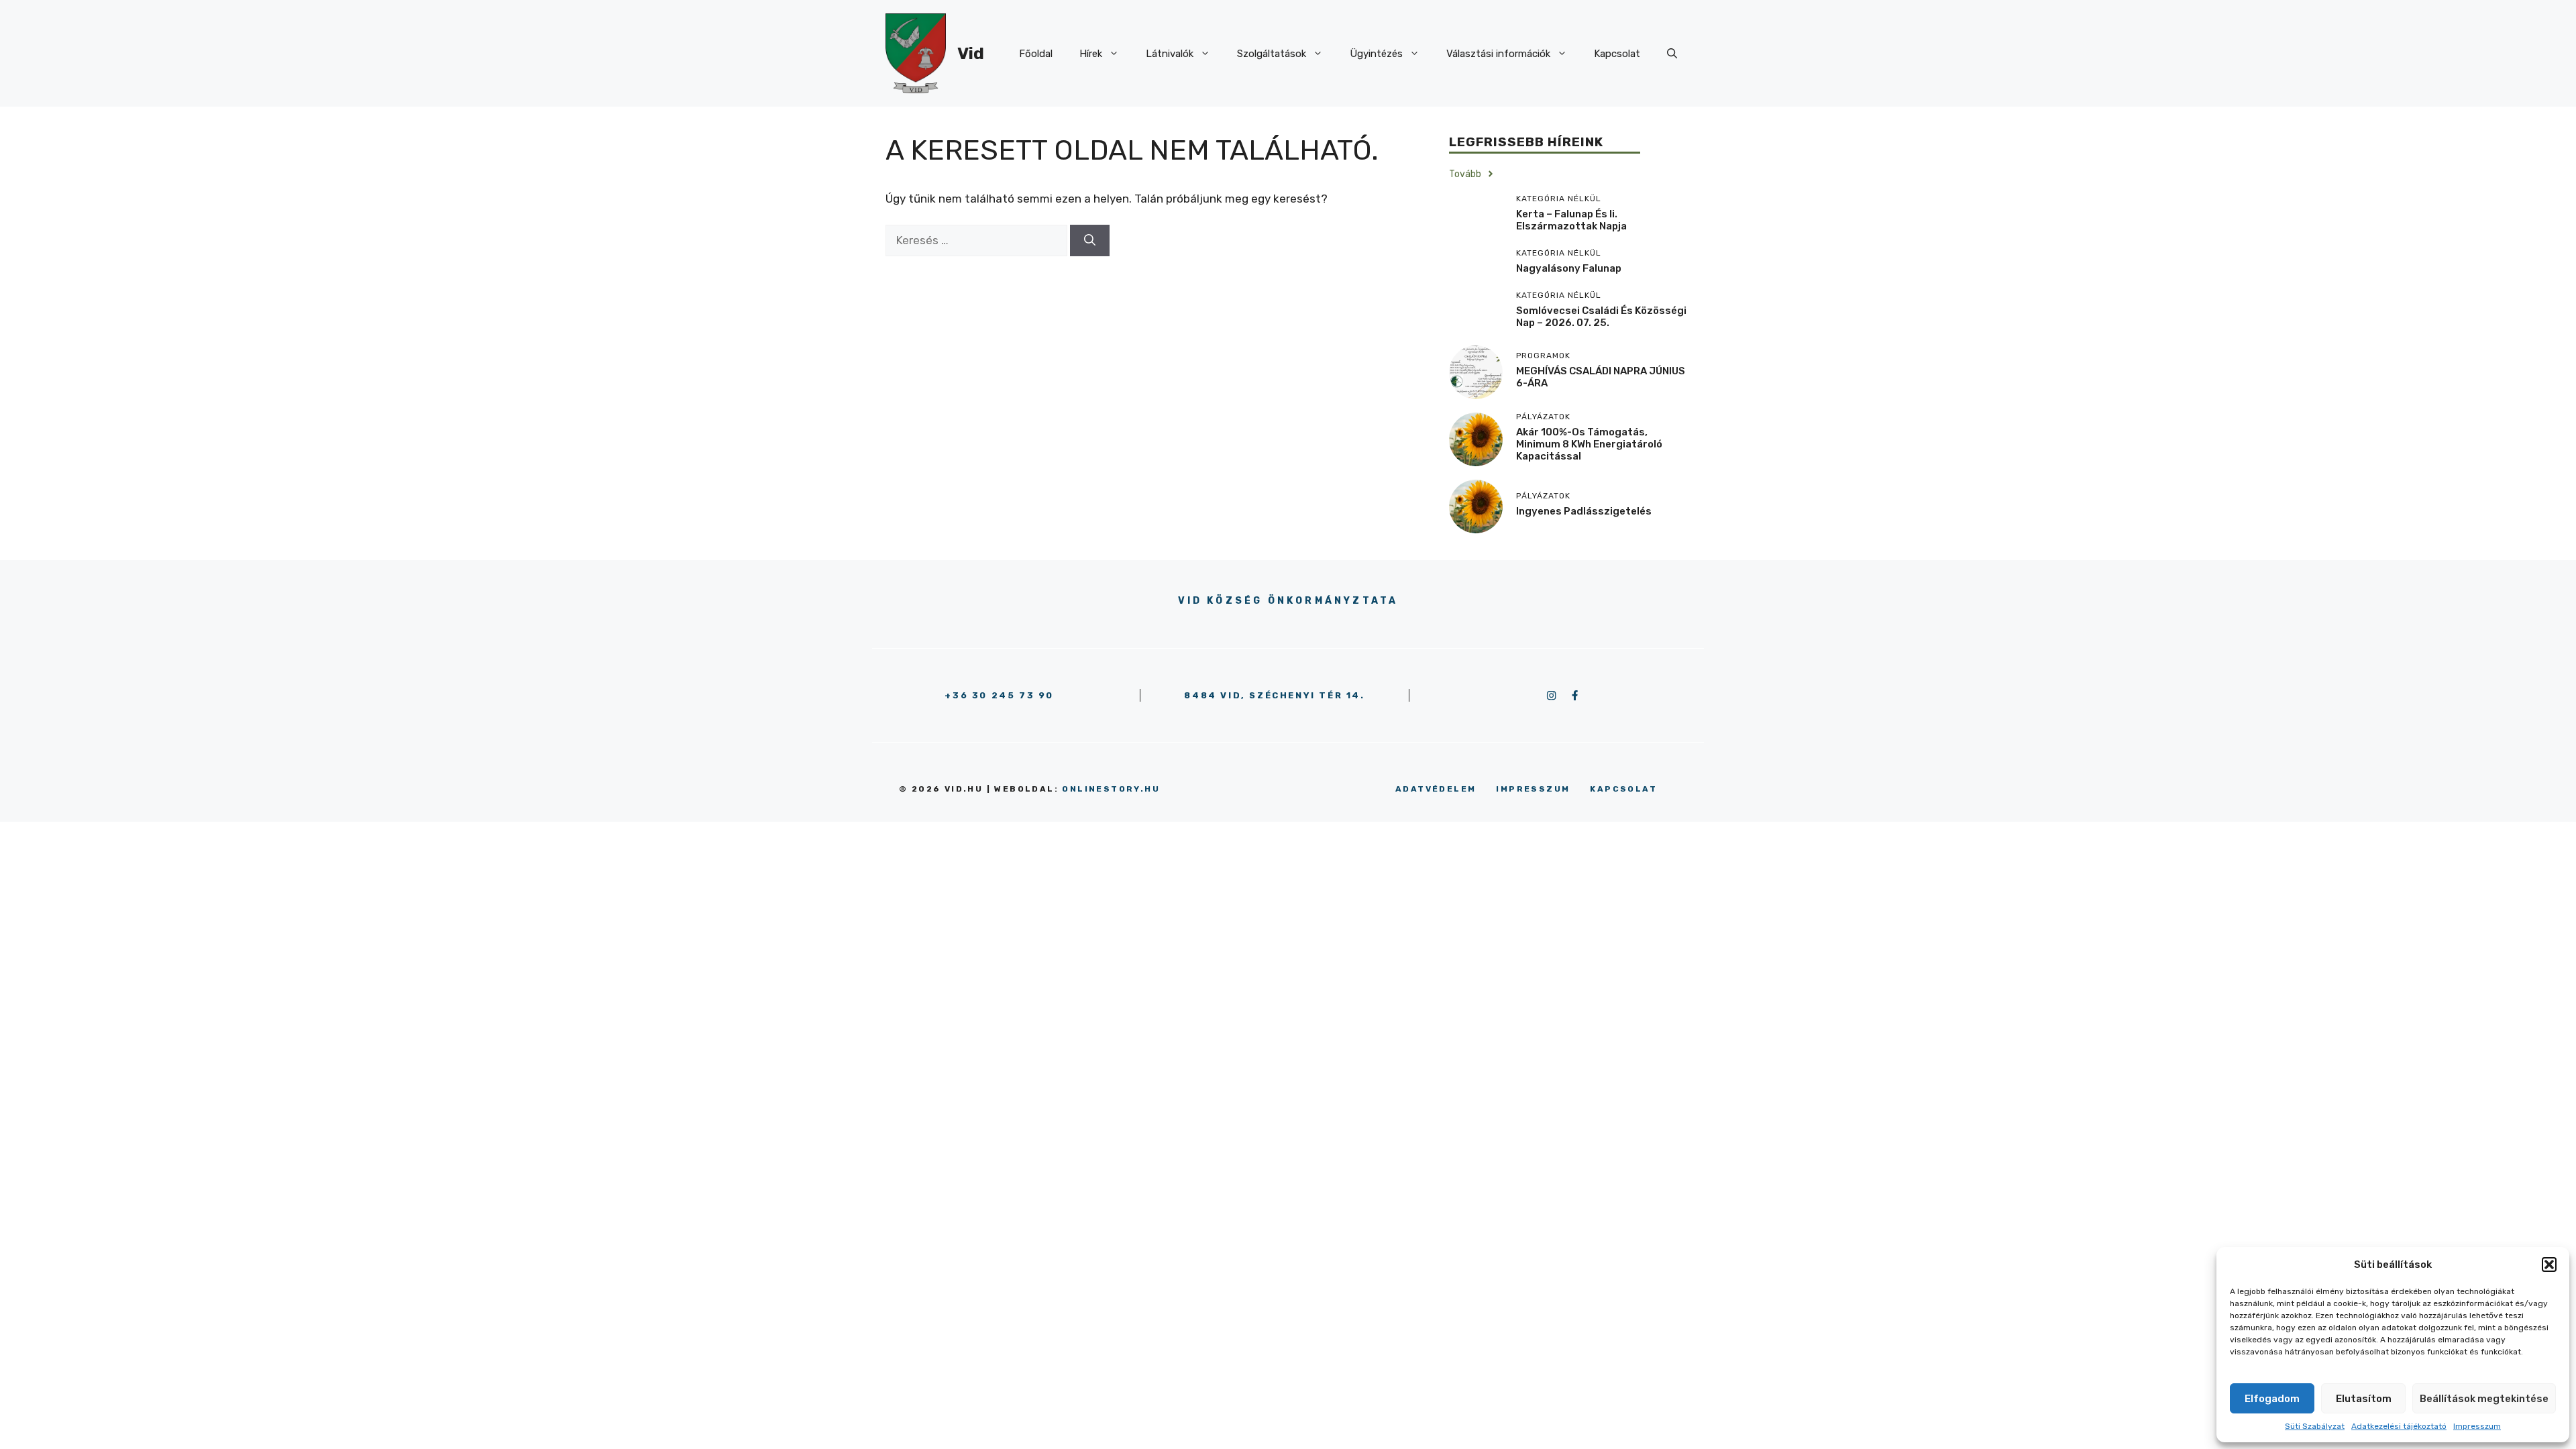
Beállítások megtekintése (2484, 1399)
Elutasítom (2364, 1399)
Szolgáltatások (1272, 54)
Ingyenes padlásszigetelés (1584, 511)
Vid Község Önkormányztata (1288, 601)
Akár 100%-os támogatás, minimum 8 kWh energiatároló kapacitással (1589, 444)
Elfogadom (2272, 1399)
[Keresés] (1090, 241)
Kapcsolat (1617, 54)
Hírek (1091, 54)
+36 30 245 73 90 (999, 695)
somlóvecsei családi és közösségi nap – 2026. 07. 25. (1601, 317)
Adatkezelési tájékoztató (2399, 1426)
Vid (971, 53)
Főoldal (1036, 54)
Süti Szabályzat (2315, 1426)
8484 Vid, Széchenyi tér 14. (1274, 695)
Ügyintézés (1376, 54)
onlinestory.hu (1111, 789)
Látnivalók (1170, 54)
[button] (2549, 1265)
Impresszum (2477, 1426)
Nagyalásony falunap (1569, 268)
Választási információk (1498, 54)
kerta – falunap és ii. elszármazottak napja (1571, 220)
